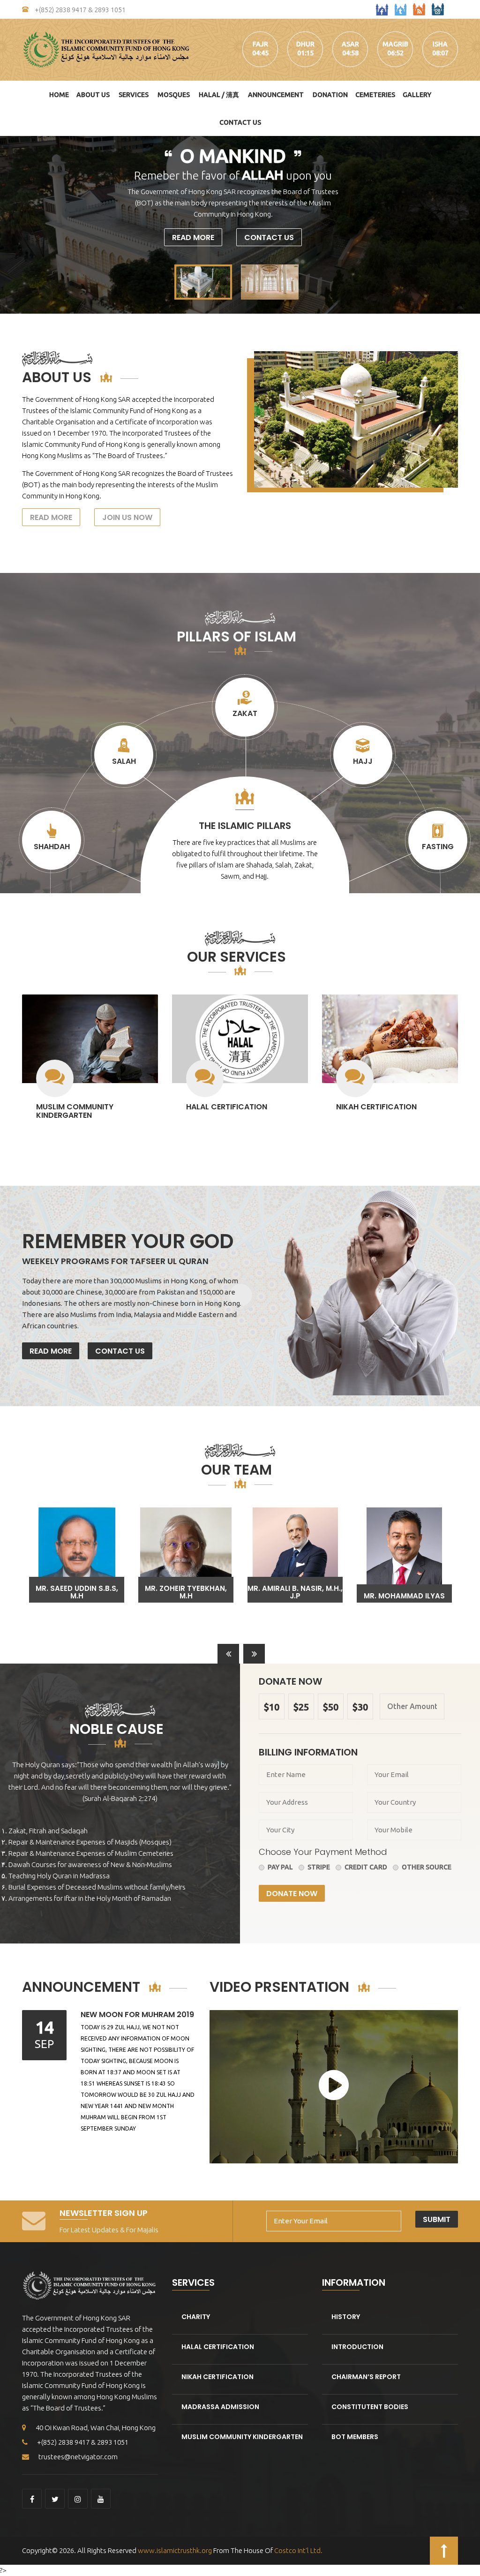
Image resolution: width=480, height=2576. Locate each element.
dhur (305, 44)
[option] (77, 1555)
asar (350, 44)
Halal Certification (227, 1107)
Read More (193, 237)
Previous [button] (228, 1655)
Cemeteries (375, 95)
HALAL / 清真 (219, 95)
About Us (93, 95)
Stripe (319, 1867)
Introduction (357, 2347)
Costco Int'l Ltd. (298, 2550)
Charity (196, 2317)
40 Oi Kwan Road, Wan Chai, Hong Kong (96, 2428)
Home (59, 95)
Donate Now (292, 1894)
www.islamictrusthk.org (174, 2550)
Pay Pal (280, 1867)
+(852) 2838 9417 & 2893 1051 (79, 10)
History (346, 2317)
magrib (395, 44)
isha (440, 44)
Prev (12, 225)
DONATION (330, 95)
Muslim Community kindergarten (75, 1111)
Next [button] (254, 1655)
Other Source (427, 1867)
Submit (437, 2219)
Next (468, 225)
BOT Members (355, 2437)
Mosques (174, 95)
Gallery (417, 95)
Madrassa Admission (220, 2407)
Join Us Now (127, 517)
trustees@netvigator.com (78, 2457)
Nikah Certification (376, 1107)
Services (134, 95)
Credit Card (366, 1867)
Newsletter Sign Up (104, 2213)
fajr (260, 44)
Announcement (276, 95)
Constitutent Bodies (370, 2407)
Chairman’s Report (366, 2377)
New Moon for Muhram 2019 (137, 2015)
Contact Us (240, 122)
